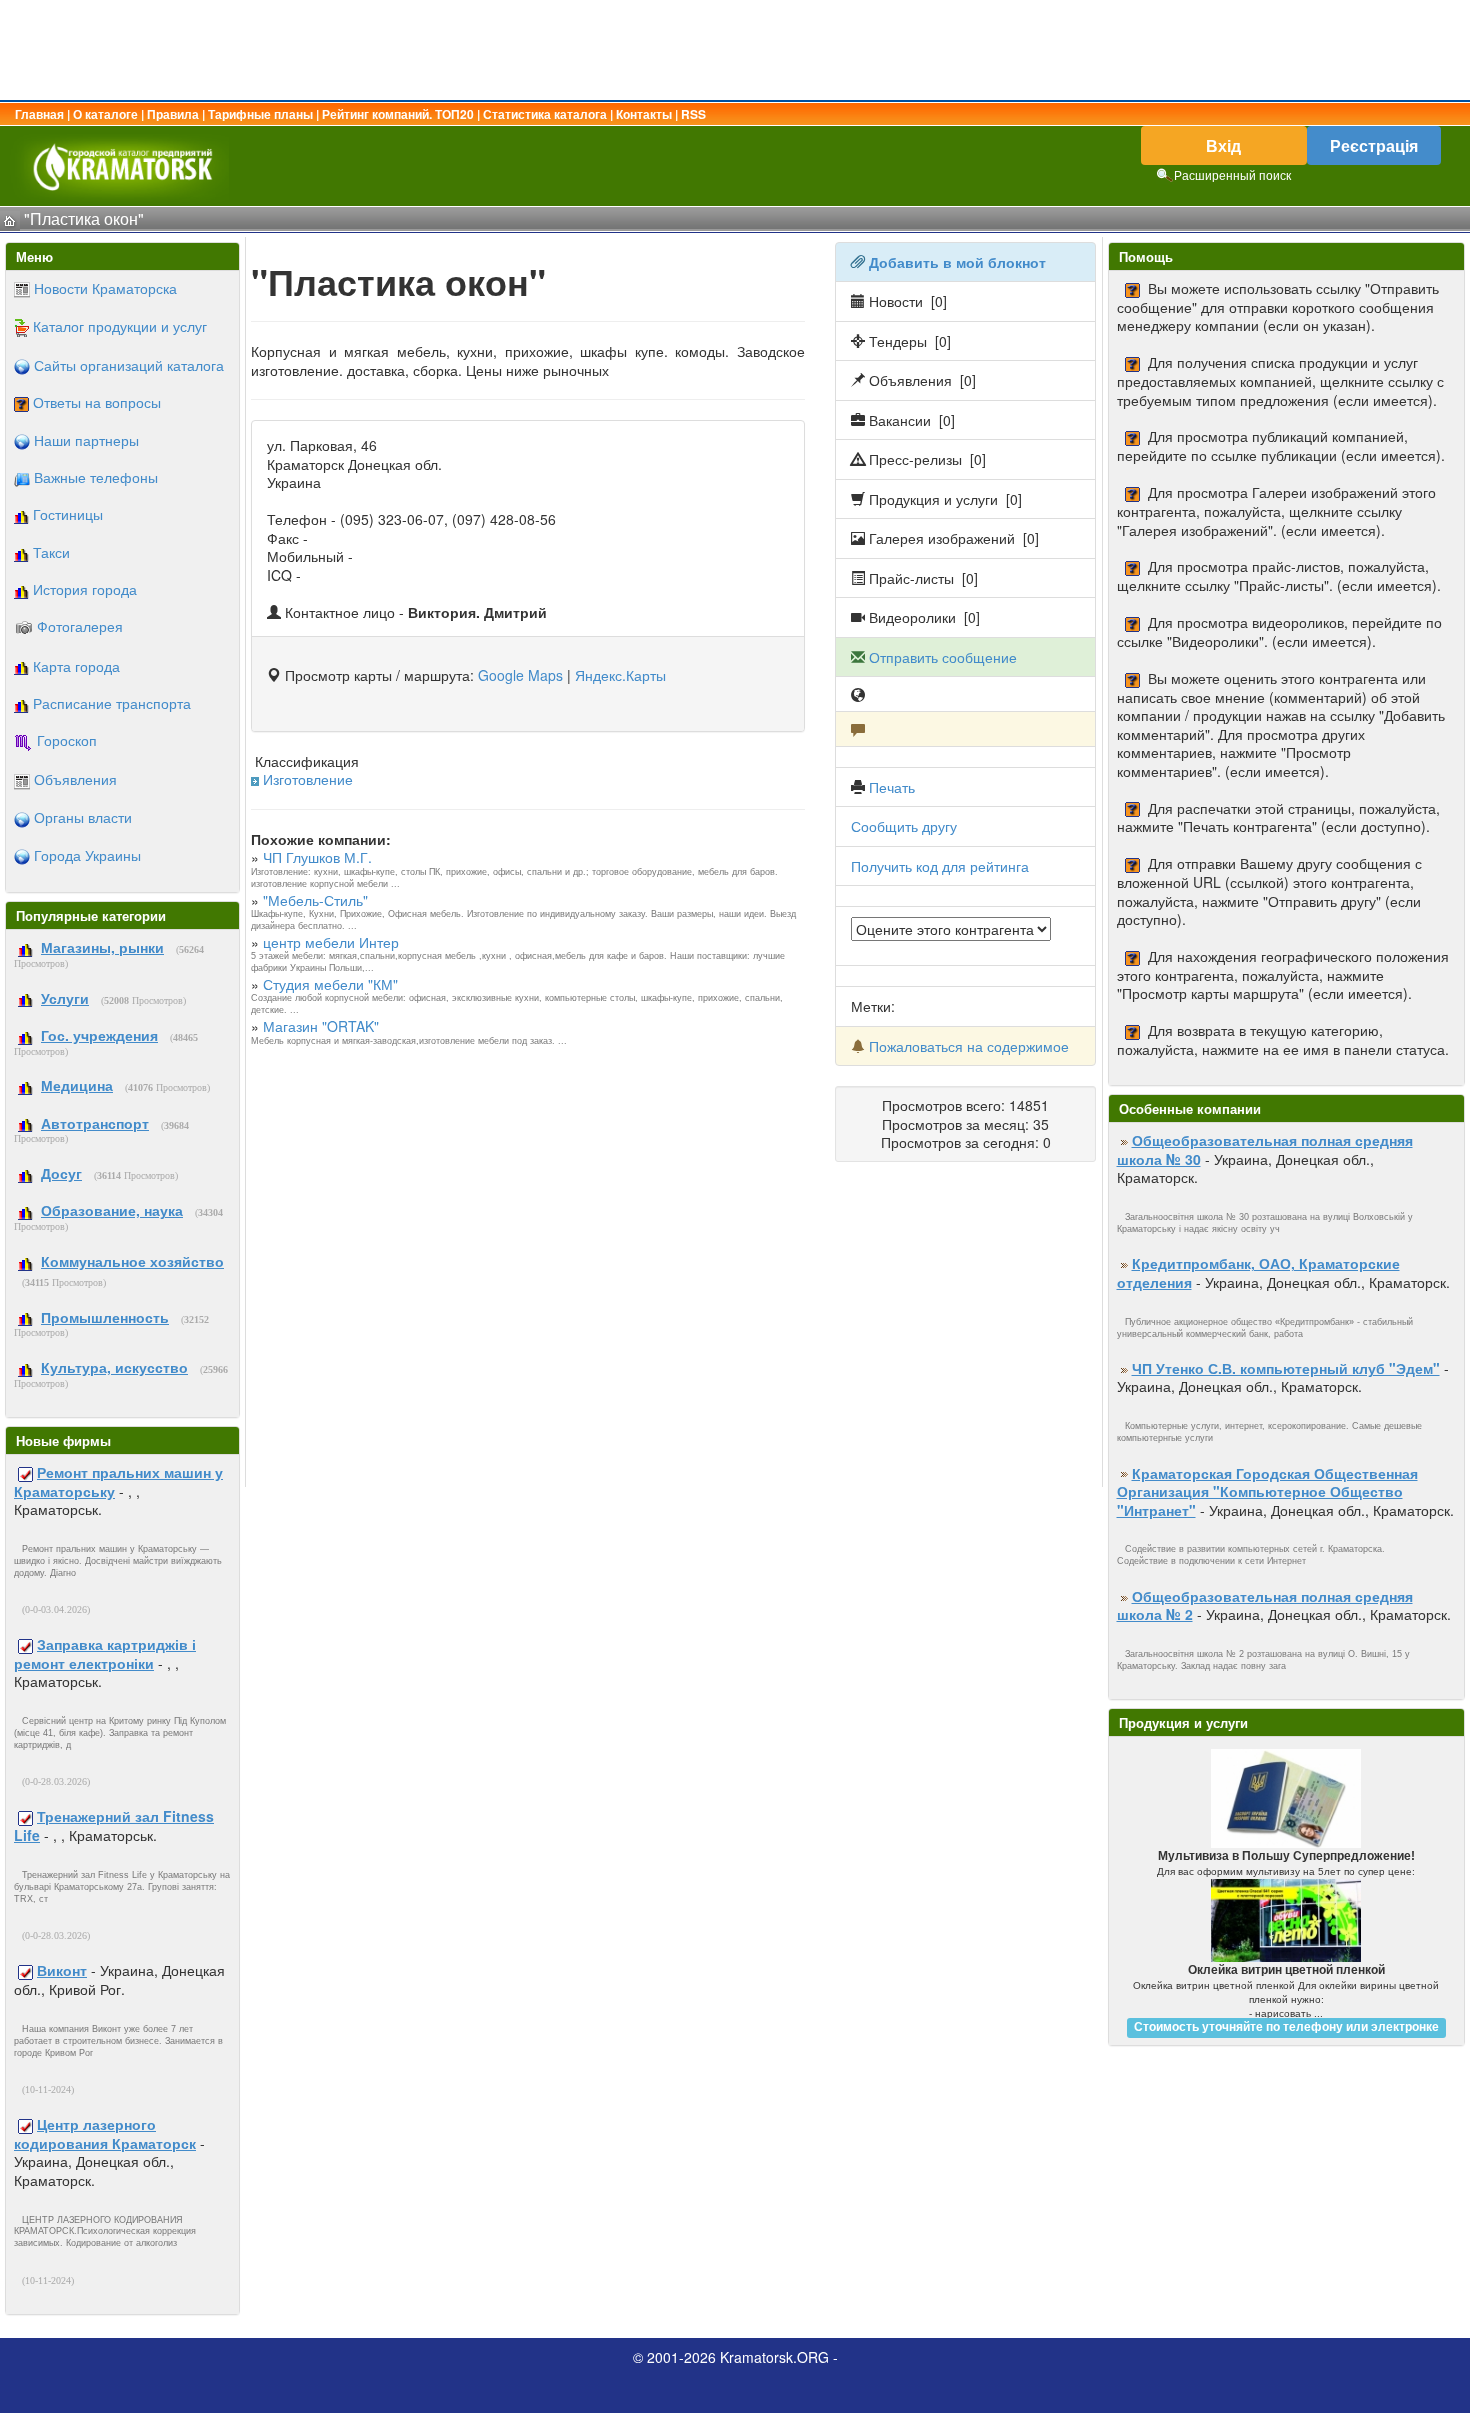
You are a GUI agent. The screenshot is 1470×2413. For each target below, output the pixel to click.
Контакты (644, 114)
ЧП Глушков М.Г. (317, 857)
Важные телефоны (96, 477)
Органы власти (83, 817)
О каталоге (105, 114)
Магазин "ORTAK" (321, 1026)
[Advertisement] (735, 50)
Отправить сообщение (943, 657)
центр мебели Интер (331, 942)
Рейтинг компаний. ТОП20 (398, 114)
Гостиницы (68, 514)
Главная (39, 114)
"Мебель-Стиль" (315, 900)
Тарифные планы (260, 114)
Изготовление (308, 779)
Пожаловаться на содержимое (969, 1046)
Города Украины (87, 855)
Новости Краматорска (105, 288)
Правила (173, 114)
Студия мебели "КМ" (330, 984)
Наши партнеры (86, 440)
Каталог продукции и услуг (120, 326)
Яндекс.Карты (620, 675)
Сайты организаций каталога (129, 365)
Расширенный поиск (1232, 174)
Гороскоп (67, 740)
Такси (51, 552)
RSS (693, 114)
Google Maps (520, 675)
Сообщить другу (904, 826)
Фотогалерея (80, 626)
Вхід (1223, 145)
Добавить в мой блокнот (957, 262)
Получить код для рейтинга (940, 866)
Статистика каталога (545, 114)
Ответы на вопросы (97, 402)
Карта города (76, 666)
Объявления (75, 779)
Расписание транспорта (112, 703)
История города (85, 589)
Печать (892, 787)
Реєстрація (1374, 145)
